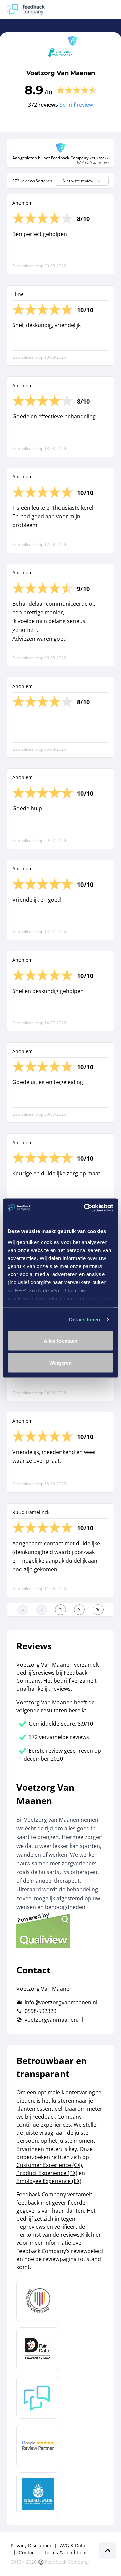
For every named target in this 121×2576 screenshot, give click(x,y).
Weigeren (61, 1362)
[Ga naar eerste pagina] (23, 1610)
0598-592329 (41, 2011)
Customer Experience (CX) (49, 2165)
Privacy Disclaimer (31, 2546)
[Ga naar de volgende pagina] (79, 1610)
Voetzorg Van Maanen (61, 73)
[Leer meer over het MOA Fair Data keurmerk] (38, 2349)
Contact (27, 2552)
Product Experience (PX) (47, 2173)
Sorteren (44, 181)
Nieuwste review (78, 181)
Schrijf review (76, 105)
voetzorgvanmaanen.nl (54, 2020)
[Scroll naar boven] (108, 2550)
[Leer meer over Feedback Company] (38, 2397)
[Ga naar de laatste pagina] (98, 1610)
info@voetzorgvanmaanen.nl (61, 2002)
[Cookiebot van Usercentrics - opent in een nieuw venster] (85, 1208)
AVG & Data (73, 2546)
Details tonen (85, 1319)
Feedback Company (67, 2562)
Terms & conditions (66, 2552)
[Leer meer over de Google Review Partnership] (38, 2445)
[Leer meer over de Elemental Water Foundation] (38, 2494)
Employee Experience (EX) (49, 2181)
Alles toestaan (61, 1341)
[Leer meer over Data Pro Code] (38, 2301)
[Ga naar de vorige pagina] (42, 1610)
